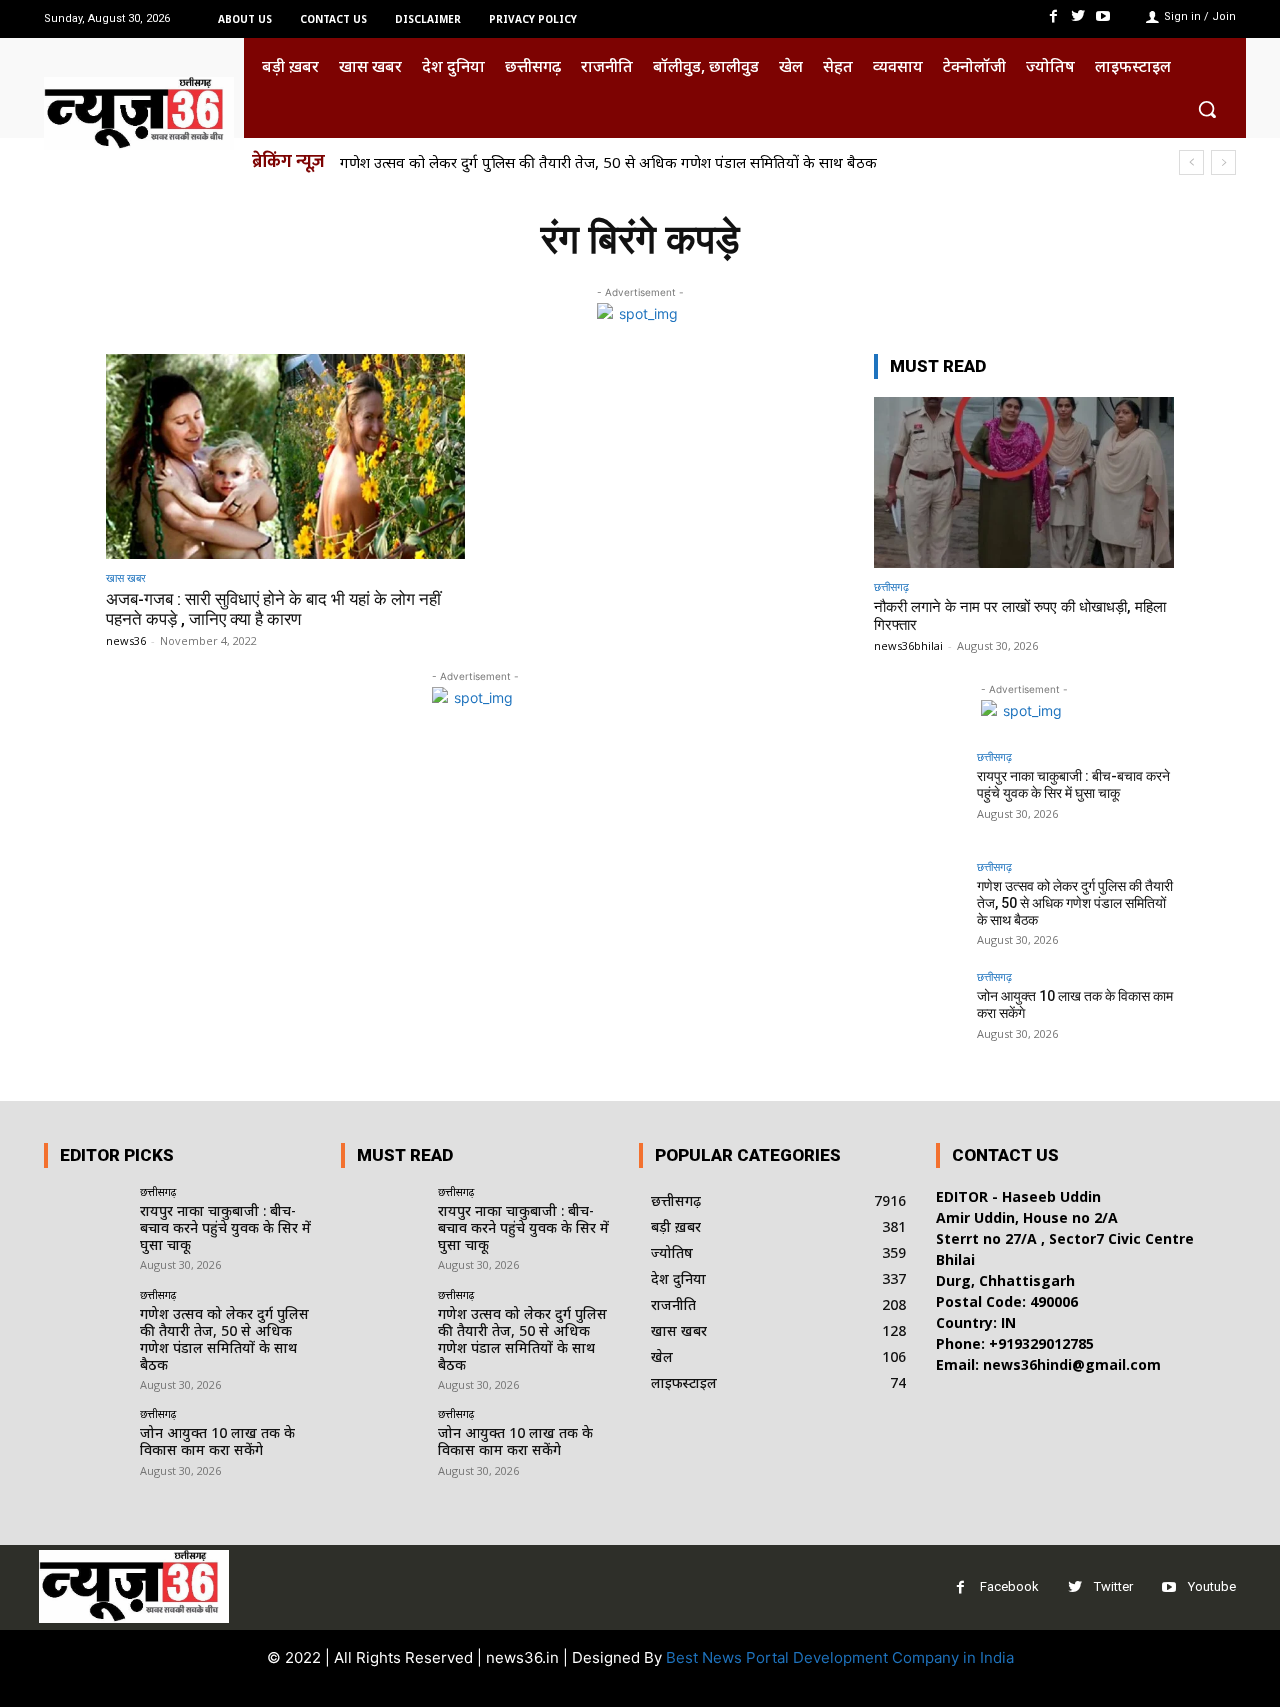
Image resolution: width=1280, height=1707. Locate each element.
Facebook (1009, 1586)
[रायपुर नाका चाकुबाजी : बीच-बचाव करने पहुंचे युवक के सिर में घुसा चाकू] (919, 796)
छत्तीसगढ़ (891, 586)
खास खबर (126, 577)
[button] (1207, 109)
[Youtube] (1103, 16)
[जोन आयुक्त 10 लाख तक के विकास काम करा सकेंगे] (919, 1016)
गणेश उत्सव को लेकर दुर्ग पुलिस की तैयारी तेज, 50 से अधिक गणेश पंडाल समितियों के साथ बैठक (608, 162)
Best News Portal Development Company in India (840, 1657)
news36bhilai (908, 645)
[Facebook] (1052, 16)
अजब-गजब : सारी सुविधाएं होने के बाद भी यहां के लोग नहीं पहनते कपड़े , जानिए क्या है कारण (273, 609)
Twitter (1113, 1586)
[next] (1223, 162)
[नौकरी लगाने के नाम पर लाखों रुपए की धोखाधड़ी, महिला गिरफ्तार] (1024, 482)
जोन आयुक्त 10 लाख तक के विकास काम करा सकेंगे (217, 1441)
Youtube (1212, 1586)
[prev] (1191, 162)
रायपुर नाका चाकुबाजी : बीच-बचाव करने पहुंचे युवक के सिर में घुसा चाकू (1073, 784)
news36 (126, 640)
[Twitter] (1078, 16)
